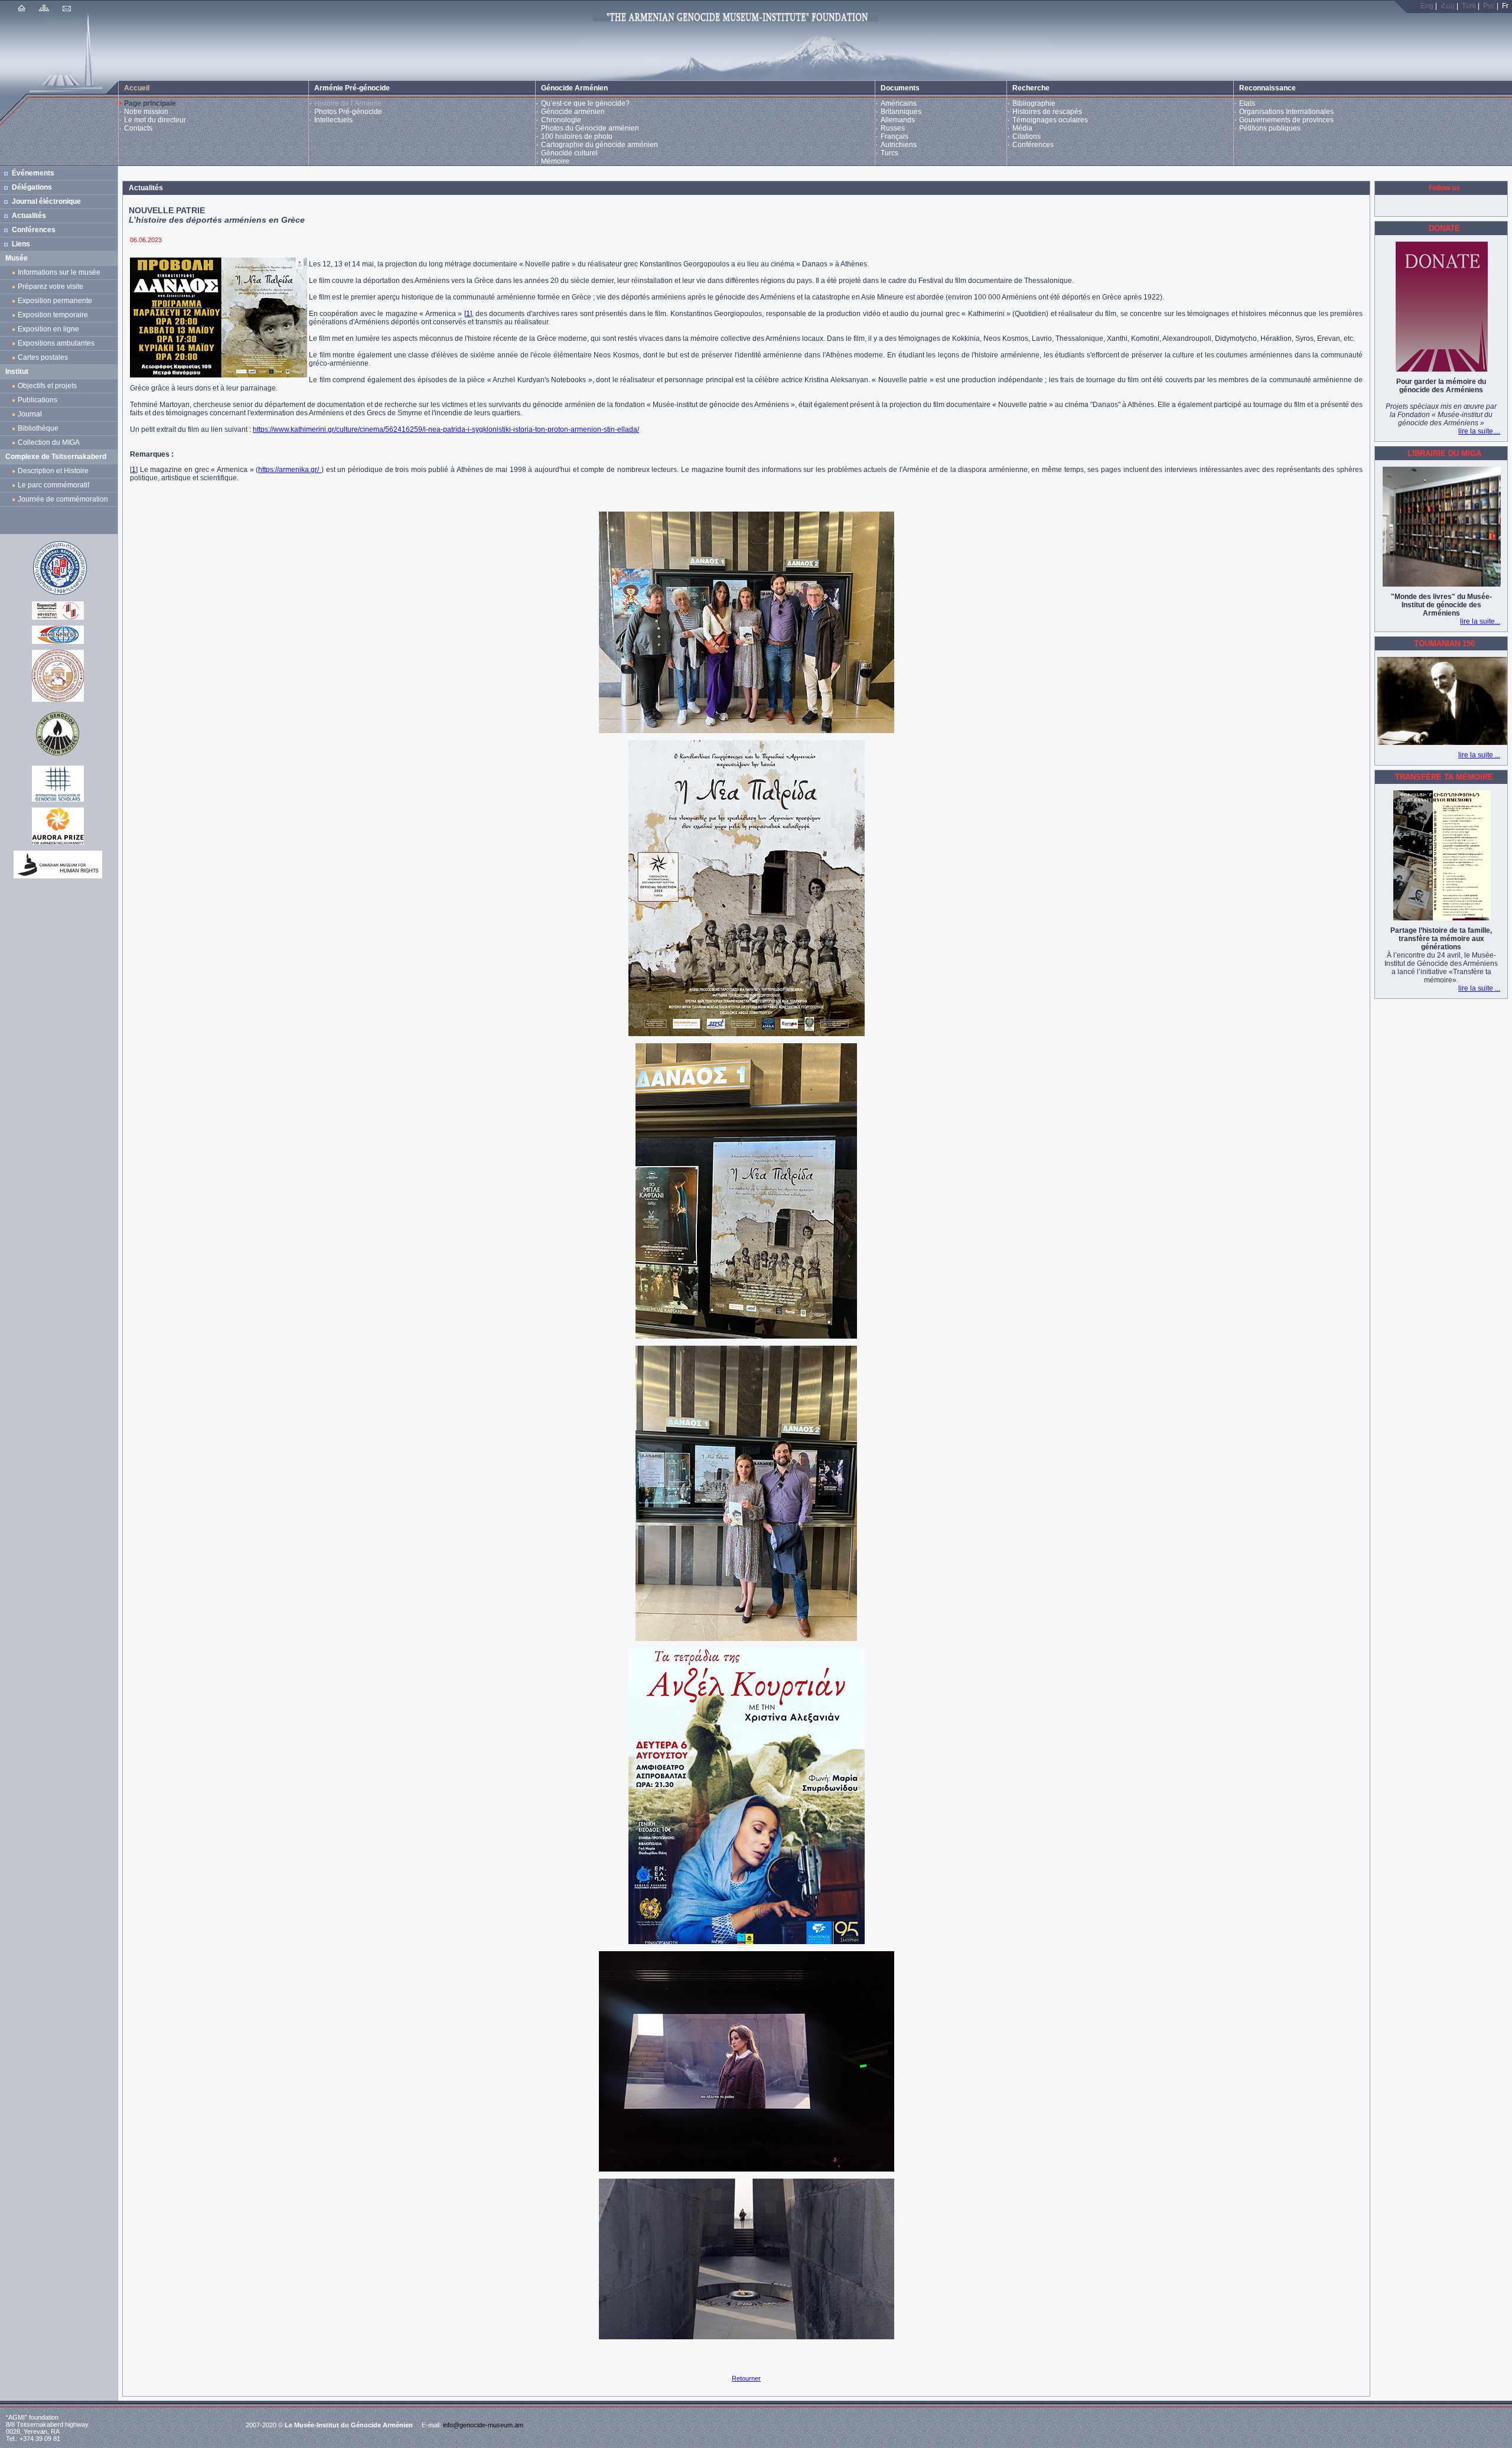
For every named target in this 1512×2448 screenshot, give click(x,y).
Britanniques (901, 112)
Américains (899, 103)
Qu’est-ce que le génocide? (585, 103)
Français (895, 136)
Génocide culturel (569, 153)
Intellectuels (333, 120)
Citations (1027, 136)
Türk (1469, 6)
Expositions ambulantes (58, 343)
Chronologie (561, 120)
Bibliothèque (38, 428)
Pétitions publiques (1270, 128)
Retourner (746, 2378)
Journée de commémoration (63, 499)
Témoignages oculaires (1050, 120)
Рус (1489, 6)
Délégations (32, 187)
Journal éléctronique (46, 201)
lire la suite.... (1479, 431)
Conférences (1033, 145)
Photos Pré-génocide (348, 112)
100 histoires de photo (577, 136)
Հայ (1448, 6)
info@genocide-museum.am (483, 2425)
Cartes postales (45, 357)
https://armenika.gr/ (290, 470)
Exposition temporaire (53, 315)
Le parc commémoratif (53, 485)
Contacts (138, 128)
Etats (1247, 103)
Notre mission (146, 112)
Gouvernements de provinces (1286, 120)
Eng (1427, 6)
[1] (468, 314)
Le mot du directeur (155, 120)
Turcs (889, 153)
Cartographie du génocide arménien (599, 145)
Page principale (150, 103)
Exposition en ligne (50, 329)
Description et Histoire (53, 471)
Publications (38, 400)
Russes (893, 128)
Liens (21, 244)
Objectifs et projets (47, 386)
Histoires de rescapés (1047, 112)
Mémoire (555, 161)
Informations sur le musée (59, 272)
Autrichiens (899, 145)
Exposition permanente (55, 301)
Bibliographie (1034, 103)
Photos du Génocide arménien (590, 128)
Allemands (898, 120)
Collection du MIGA (49, 442)
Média (1022, 128)
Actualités (29, 216)
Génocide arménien (573, 112)
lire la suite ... (1479, 755)
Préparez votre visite (50, 287)
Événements (33, 173)
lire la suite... (1480, 621)
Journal (32, 414)
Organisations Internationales (1286, 112)
